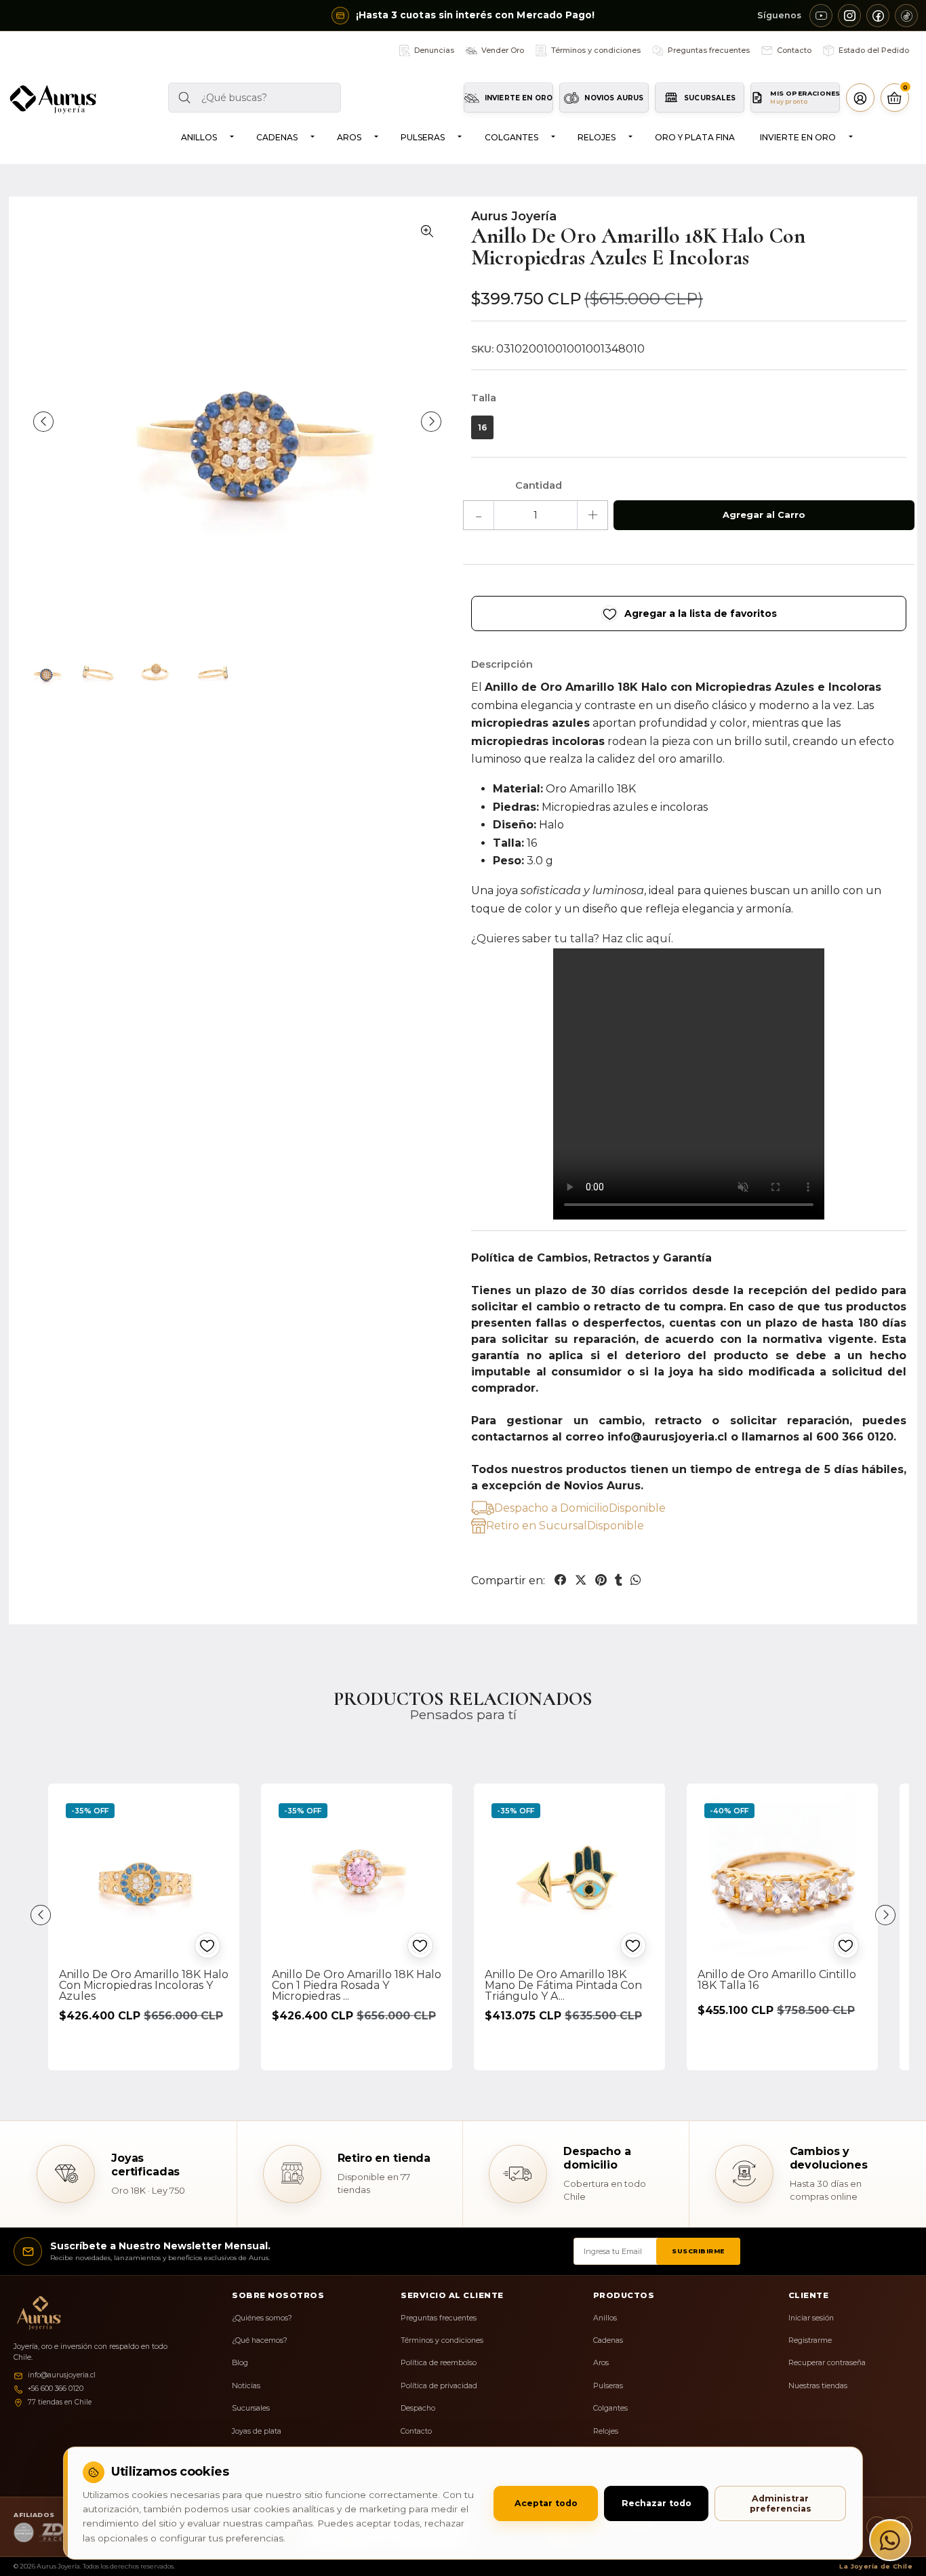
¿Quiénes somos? (262, 2318)
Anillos (199, 137)
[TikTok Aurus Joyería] (906, 16)
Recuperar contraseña (827, 2363)
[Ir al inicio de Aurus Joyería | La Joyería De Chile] (36, 2313)
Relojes (597, 137)
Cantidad (539, 485)
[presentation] (43, 422)
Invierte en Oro (798, 137)
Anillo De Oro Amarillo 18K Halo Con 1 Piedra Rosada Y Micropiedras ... (357, 1985)
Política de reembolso (439, 2363)
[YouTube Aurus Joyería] (821, 16)
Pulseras (423, 137)
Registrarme (810, 2340)
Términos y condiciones (442, 2340)
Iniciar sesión (811, 2318)
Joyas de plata (257, 2431)
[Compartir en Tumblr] (619, 1580)
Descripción (502, 664)
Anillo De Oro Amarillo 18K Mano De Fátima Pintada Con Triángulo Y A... (563, 1985)
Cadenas (277, 137)
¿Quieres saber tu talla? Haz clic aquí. (572, 939)
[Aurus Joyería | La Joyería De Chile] (53, 99)
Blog (240, 2363)
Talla (484, 398)
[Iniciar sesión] (860, 98)
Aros (349, 137)
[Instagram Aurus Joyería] (849, 16)
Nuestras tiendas (818, 2386)
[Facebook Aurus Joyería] (878, 16)
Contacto (416, 2431)
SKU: (482, 349)
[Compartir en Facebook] (561, 1580)
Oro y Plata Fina (695, 137)
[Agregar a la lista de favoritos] (207, 1946)
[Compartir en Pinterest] (601, 1580)
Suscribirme (698, 2251)
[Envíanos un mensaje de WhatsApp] (890, 2540)
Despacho (418, 2408)
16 (482, 427)
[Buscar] (183, 98)
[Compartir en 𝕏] (581, 1580)
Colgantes (511, 137)
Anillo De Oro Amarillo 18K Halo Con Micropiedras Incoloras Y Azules (144, 1985)
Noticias (246, 2386)
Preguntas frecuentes (439, 2318)
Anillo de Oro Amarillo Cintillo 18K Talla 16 (777, 1980)
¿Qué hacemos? (260, 2340)
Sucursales (251, 2408)
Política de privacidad (439, 2386)
